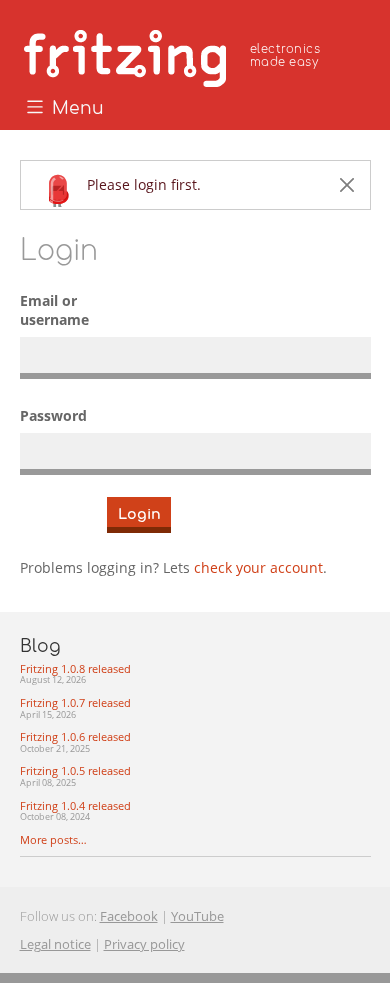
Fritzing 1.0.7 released (75, 708)
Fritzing (175, 55)
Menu (75, 109)
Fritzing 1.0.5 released (75, 776)
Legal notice (55, 944)
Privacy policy (144, 944)
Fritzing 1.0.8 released (75, 674)
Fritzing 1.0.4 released (75, 811)
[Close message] (347, 185)
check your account (258, 567)
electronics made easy (285, 55)
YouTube (197, 916)
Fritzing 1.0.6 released (75, 742)
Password (53, 415)
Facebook (129, 916)
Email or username (54, 310)
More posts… (53, 839)
